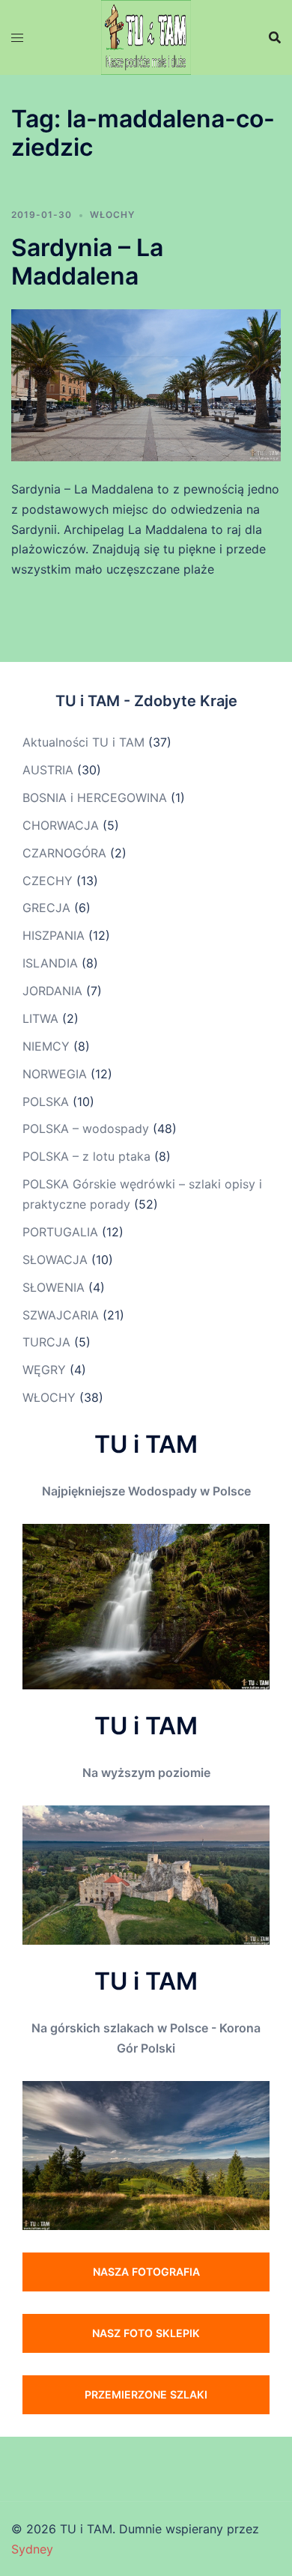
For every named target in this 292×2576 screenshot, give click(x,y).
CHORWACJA (61, 825)
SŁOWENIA (54, 1287)
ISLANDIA (50, 963)
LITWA (40, 1018)
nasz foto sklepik (146, 2333)
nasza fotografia (146, 2272)
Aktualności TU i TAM (83, 742)
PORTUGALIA (60, 1232)
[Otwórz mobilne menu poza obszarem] (17, 38)
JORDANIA (52, 991)
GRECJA (46, 908)
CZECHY (48, 881)
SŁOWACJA (55, 1260)
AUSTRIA (48, 770)
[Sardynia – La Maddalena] (146, 384)
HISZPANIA (54, 935)
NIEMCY (46, 1046)
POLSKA (46, 1102)
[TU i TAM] (146, 36)
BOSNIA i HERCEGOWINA (95, 798)
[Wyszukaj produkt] (275, 37)
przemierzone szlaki (146, 2394)
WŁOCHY (112, 215)
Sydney (32, 2549)
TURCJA (46, 1342)
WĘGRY (44, 1370)
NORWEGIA (55, 1074)
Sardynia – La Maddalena (87, 262)
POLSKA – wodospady (86, 1128)
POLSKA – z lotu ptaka (86, 1156)
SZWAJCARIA (61, 1315)
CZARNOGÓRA (64, 853)
